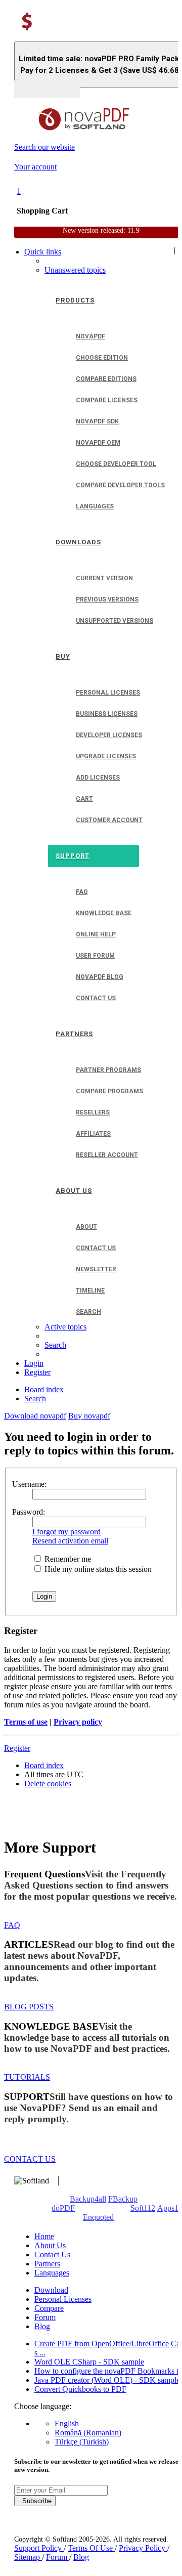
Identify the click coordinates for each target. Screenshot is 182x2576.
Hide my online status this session (97, 1569)
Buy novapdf (89, 1416)
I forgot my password (66, 1532)
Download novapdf (35, 1416)
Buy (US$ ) (47, 89)
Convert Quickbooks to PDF (80, 2389)
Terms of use (26, 1722)
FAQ (12, 1925)
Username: (29, 1484)
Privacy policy (78, 1722)
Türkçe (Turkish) (82, 2442)
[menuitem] (75, 270)
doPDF (63, 2208)
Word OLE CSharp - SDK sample (89, 2362)
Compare (49, 2308)
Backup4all (88, 2199)
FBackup (123, 2199)
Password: (29, 1512)
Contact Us (52, 2255)
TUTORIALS (27, 2077)
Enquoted (98, 2217)
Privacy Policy (143, 2548)
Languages (52, 2273)
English (67, 2423)
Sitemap (28, 2557)
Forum (45, 2317)
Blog (42, 2326)
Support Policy (39, 2548)
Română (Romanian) (88, 2433)
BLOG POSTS (29, 2007)
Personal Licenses (63, 2299)
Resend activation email (70, 1541)
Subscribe (35, 2501)
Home (44, 2236)
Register (17, 1748)
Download (51, 2290)
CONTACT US (30, 2159)
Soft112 (143, 2208)
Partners (47, 2264)
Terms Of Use (91, 2548)
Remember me (67, 1559)
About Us (50, 2245)
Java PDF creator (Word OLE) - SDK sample (107, 2380)
